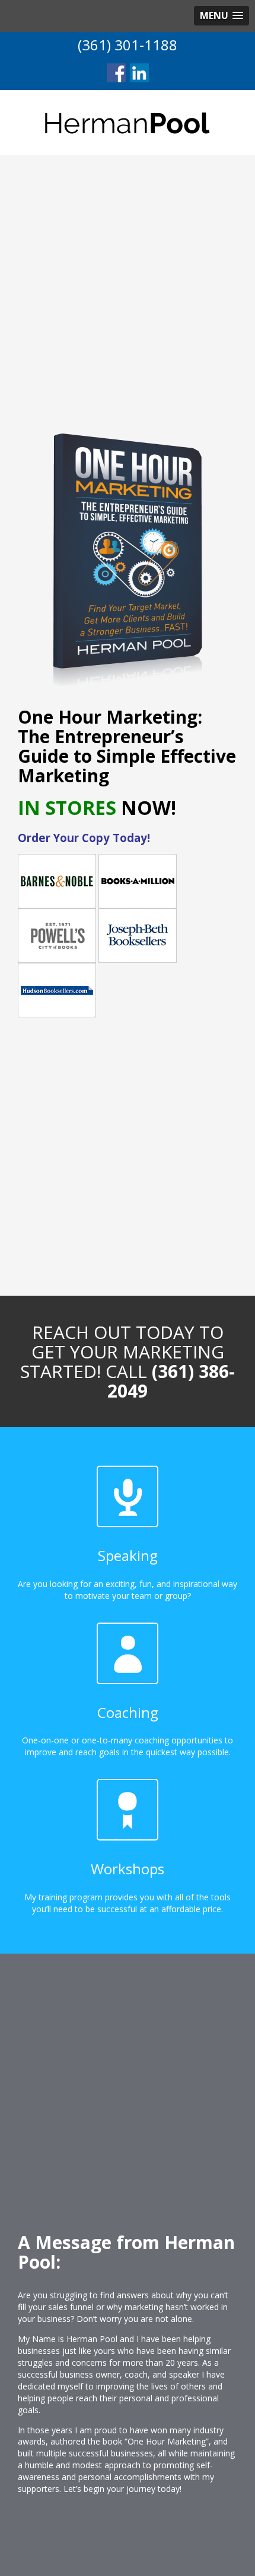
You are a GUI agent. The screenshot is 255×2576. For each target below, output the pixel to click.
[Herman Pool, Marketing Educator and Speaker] (128, 122)
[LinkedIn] (139, 73)
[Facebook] (116, 73)
